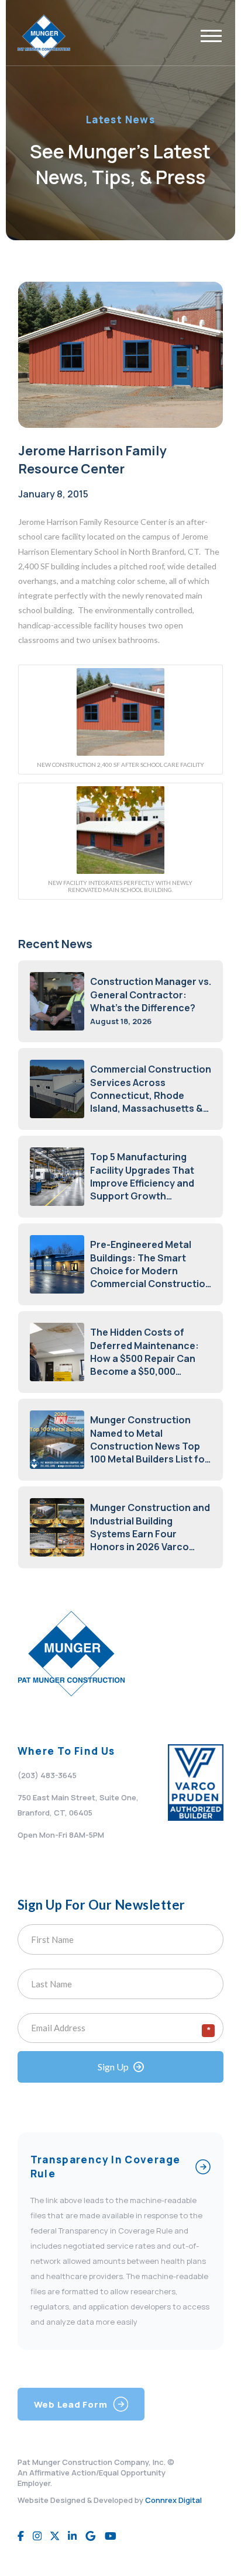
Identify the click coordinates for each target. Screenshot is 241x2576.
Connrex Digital (173, 2500)
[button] (211, 36)
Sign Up (113, 2067)
